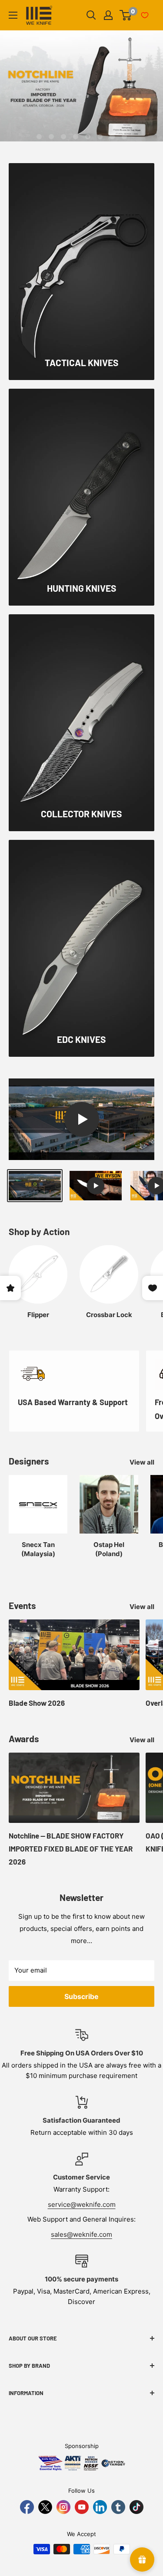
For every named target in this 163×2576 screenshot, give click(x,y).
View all (142, 1462)
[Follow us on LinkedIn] (100, 2507)
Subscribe (81, 1996)
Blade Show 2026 (37, 1703)
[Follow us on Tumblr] (118, 2507)
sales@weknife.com (81, 2234)
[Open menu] (13, 15)
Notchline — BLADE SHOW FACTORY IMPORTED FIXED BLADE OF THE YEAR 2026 (71, 1848)
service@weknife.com (82, 2204)
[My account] (108, 15)
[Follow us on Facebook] (27, 2507)
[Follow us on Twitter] (45, 2507)
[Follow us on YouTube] (82, 2507)
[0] (126, 15)
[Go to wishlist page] (145, 15)
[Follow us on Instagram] (63, 2507)
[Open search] (91, 15)
